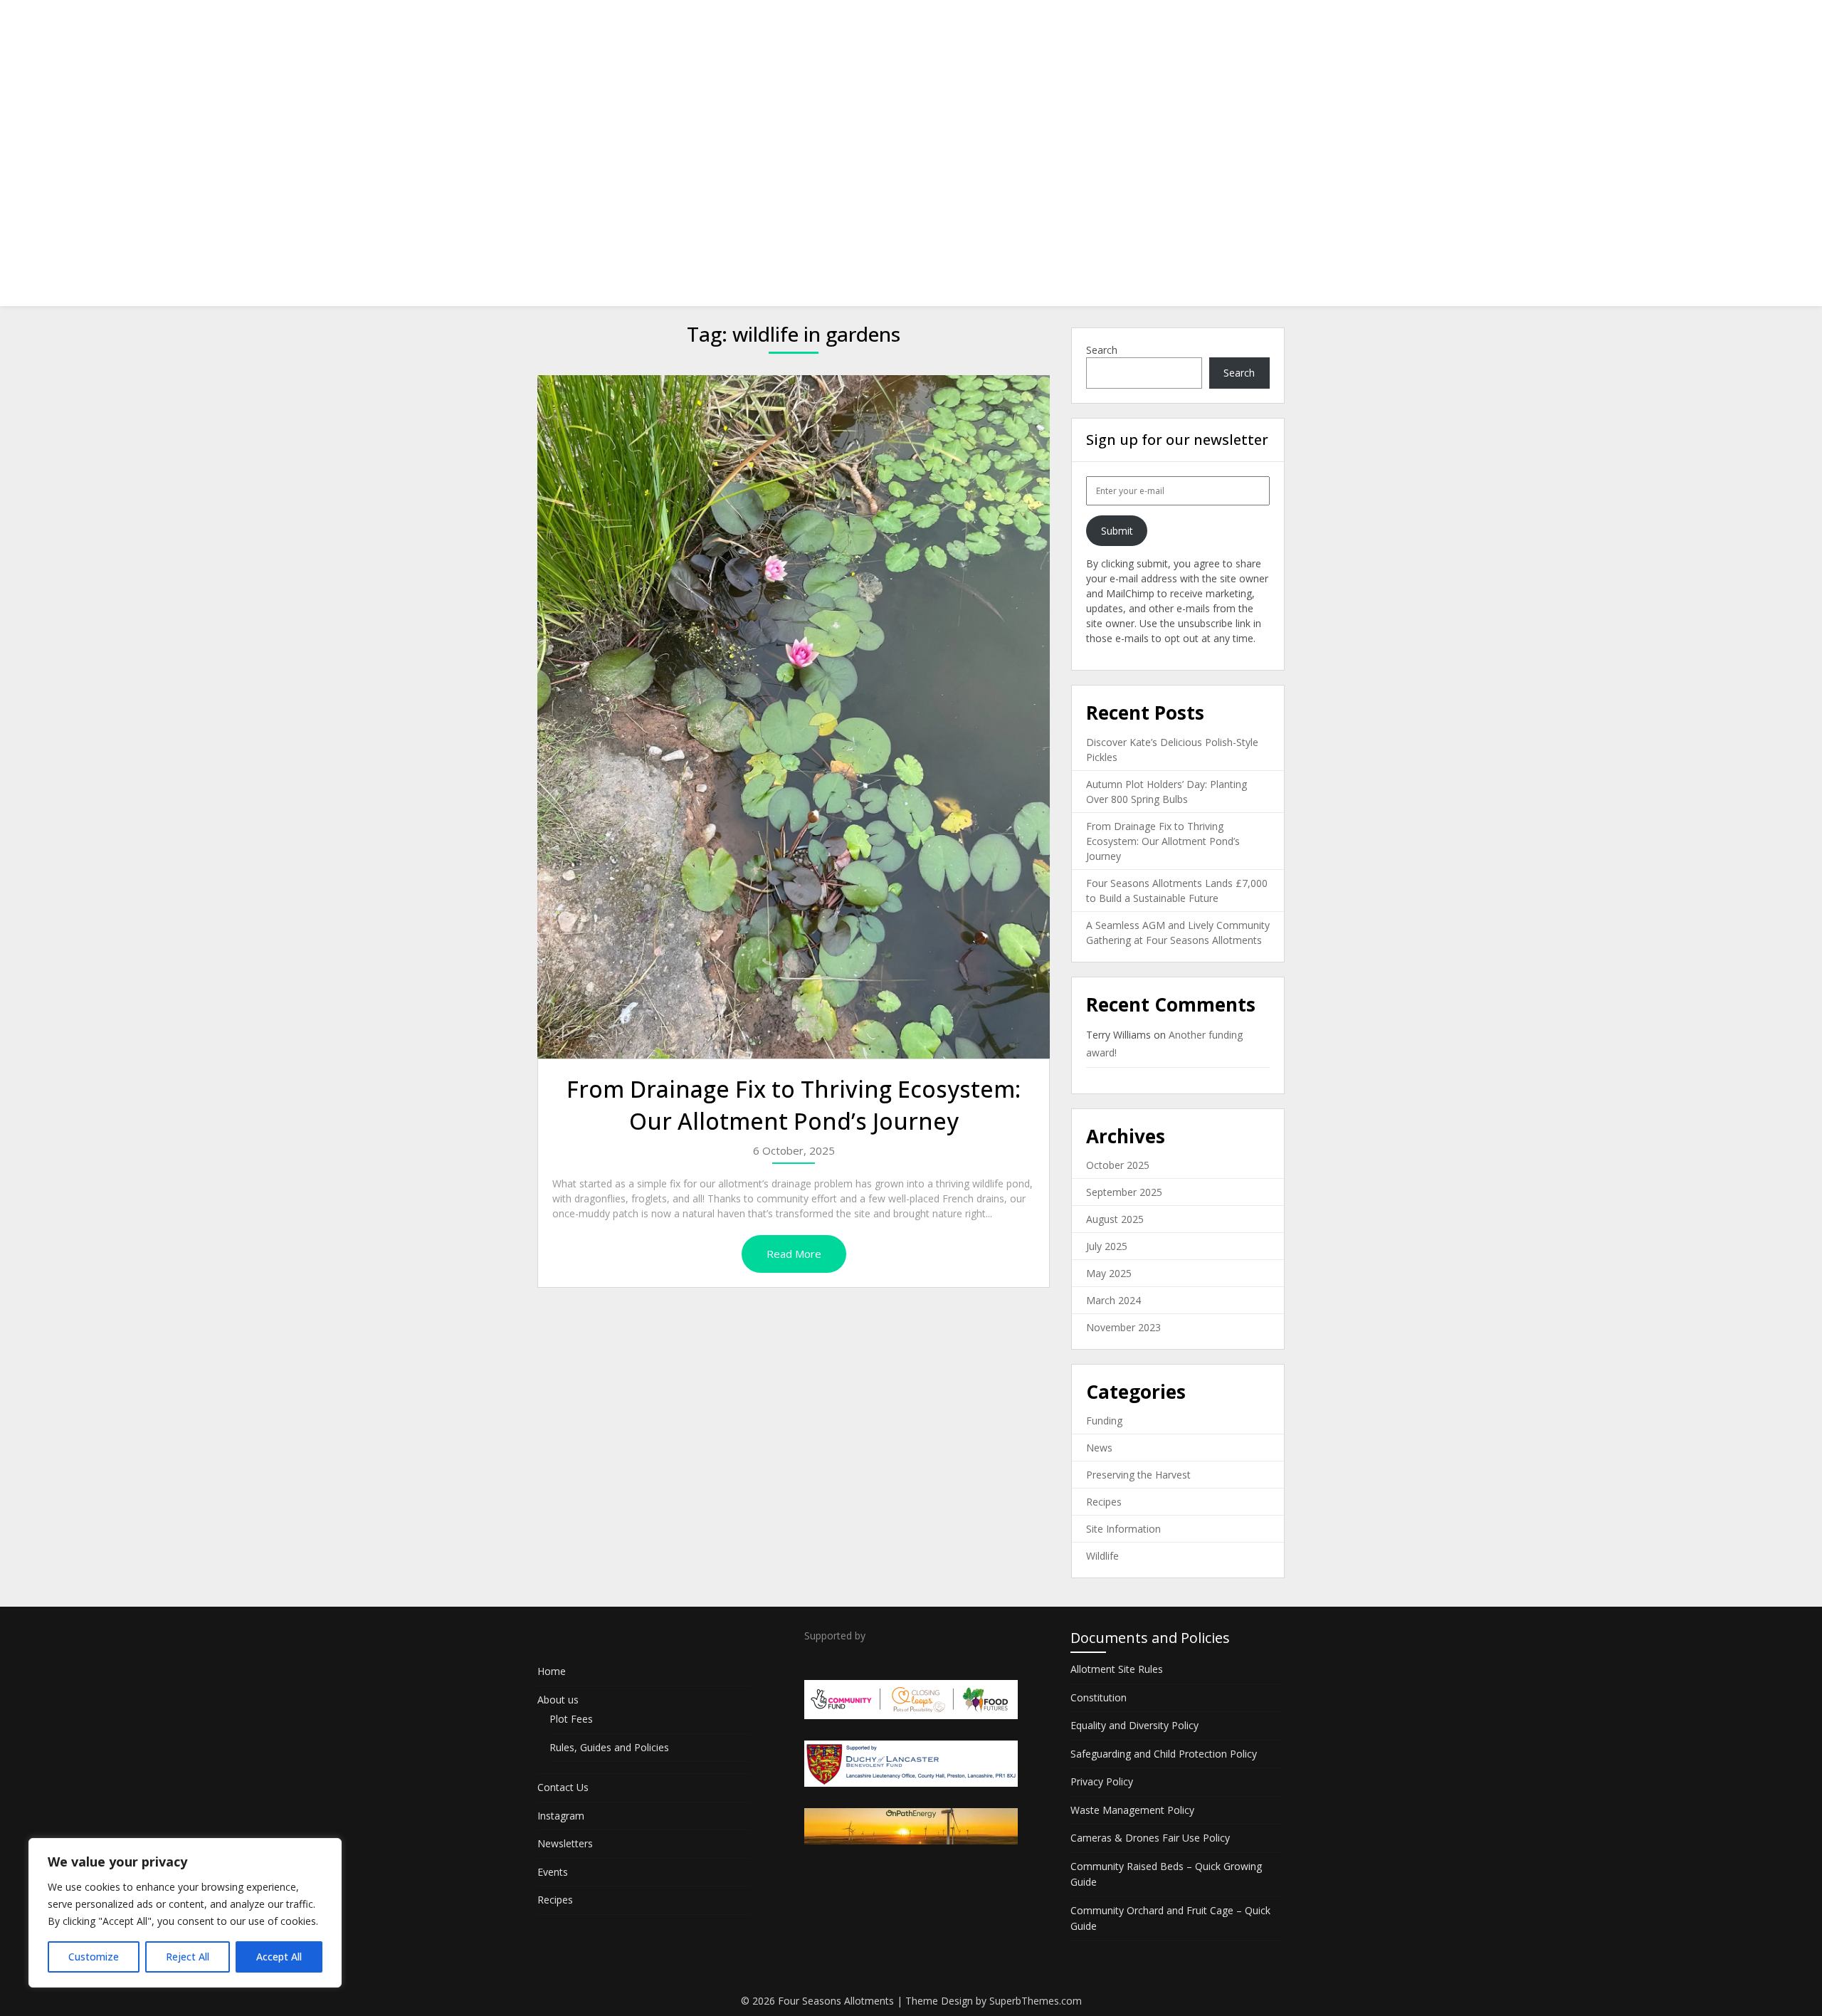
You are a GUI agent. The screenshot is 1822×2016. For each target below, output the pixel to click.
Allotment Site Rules (1117, 1669)
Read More (794, 1254)
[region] (185, 1913)
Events (1191, 23)
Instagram (1040, 23)
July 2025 (1107, 1246)
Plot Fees (571, 1719)
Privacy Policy (1102, 1781)
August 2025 (1115, 1219)
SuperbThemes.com (1036, 2001)
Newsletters (1120, 23)
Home (816, 23)
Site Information (1123, 1529)
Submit (1117, 531)
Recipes (1253, 23)
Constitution (1099, 1697)
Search (1102, 350)
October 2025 (1118, 1165)
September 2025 (1124, 1192)
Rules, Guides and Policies (609, 1747)
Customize (94, 1957)
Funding (1104, 1421)
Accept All (279, 1957)
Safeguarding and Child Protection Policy (1164, 1754)
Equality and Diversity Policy (1134, 1725)
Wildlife (1102, 1556)
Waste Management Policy (1132, 1810)
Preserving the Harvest (1138, 1475)
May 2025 (1109, 1273)
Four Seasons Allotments (636, 23)
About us (879, 23)
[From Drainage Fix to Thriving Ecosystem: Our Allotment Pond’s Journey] (794, 717)
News (1099, 1448)
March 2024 (1113, 1300)
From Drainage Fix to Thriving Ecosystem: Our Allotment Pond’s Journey (794, 1105)
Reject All (188, 1957)
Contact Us (962, 23)
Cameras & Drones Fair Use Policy (1150, 1838)
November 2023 (1123, 1327)
